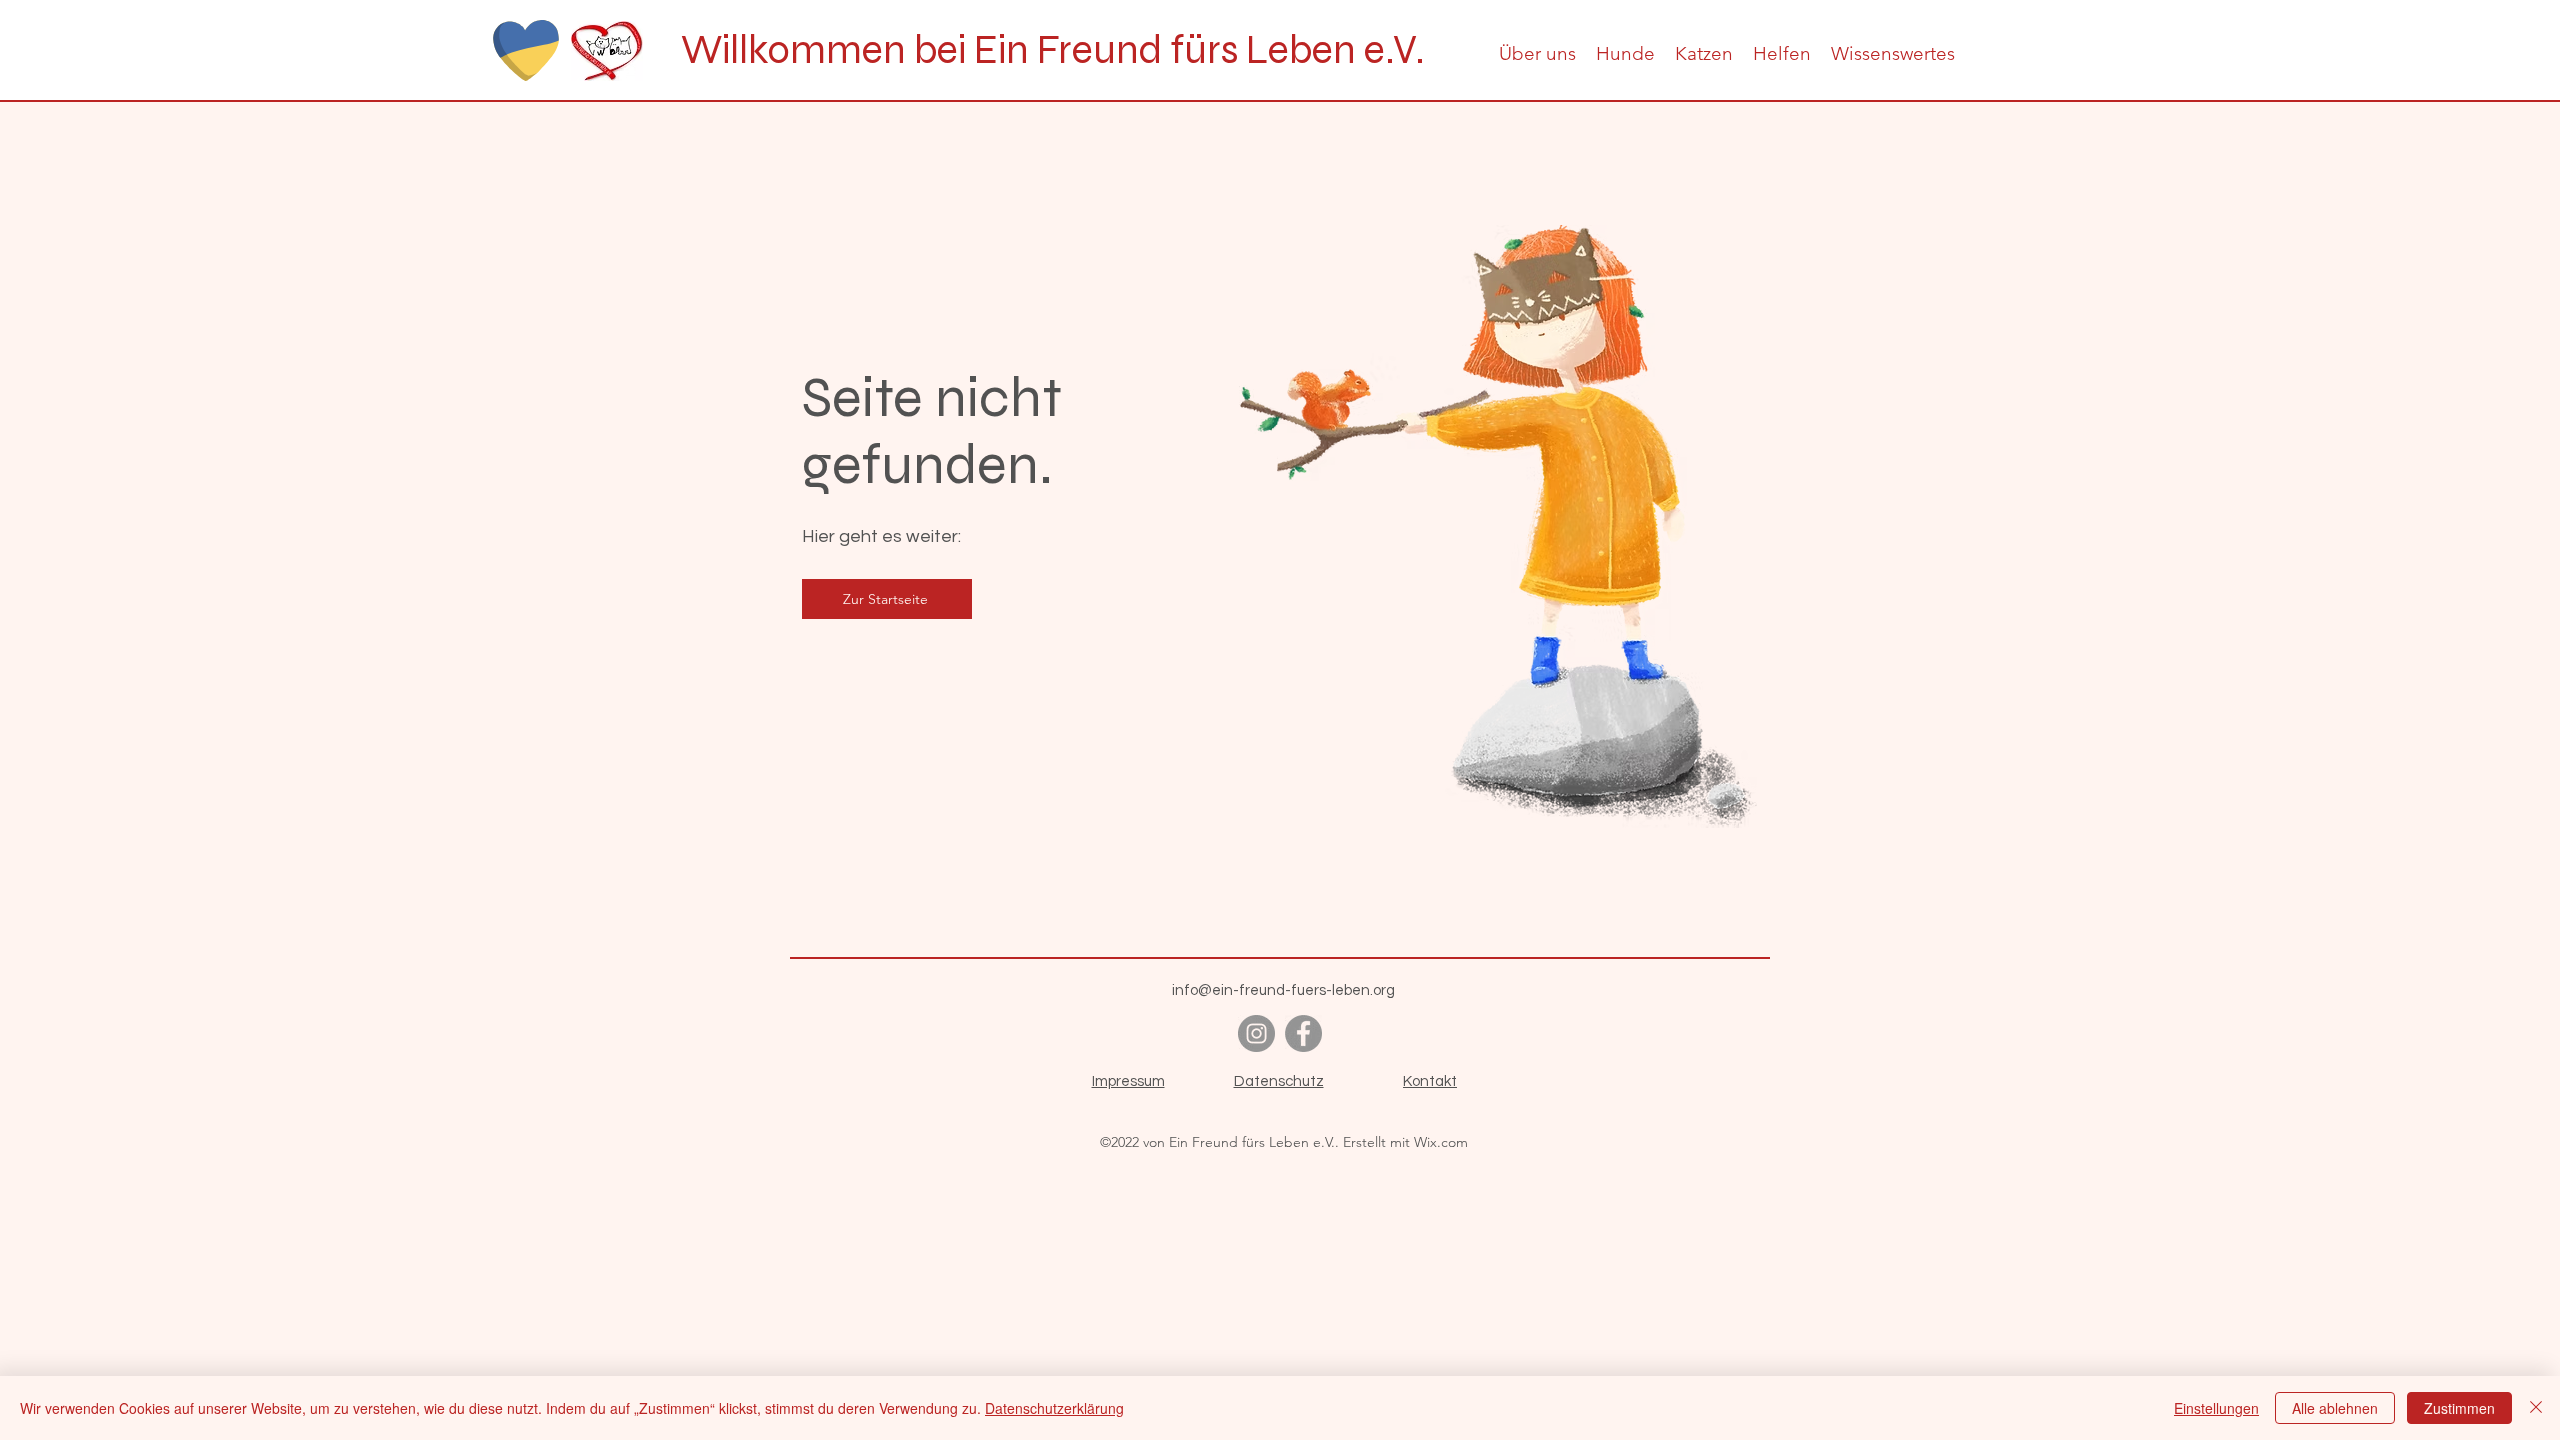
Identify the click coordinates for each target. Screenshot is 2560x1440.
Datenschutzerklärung (1054, 1408)
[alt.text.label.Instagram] (1256, 1033)
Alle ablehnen (2335, 1408)
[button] (1537, 53)
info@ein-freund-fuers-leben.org (1283, 990)
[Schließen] (2536, 1408)
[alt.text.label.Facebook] (1303, 1033)
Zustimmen (2459, 1408)
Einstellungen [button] (2216, 1408)
